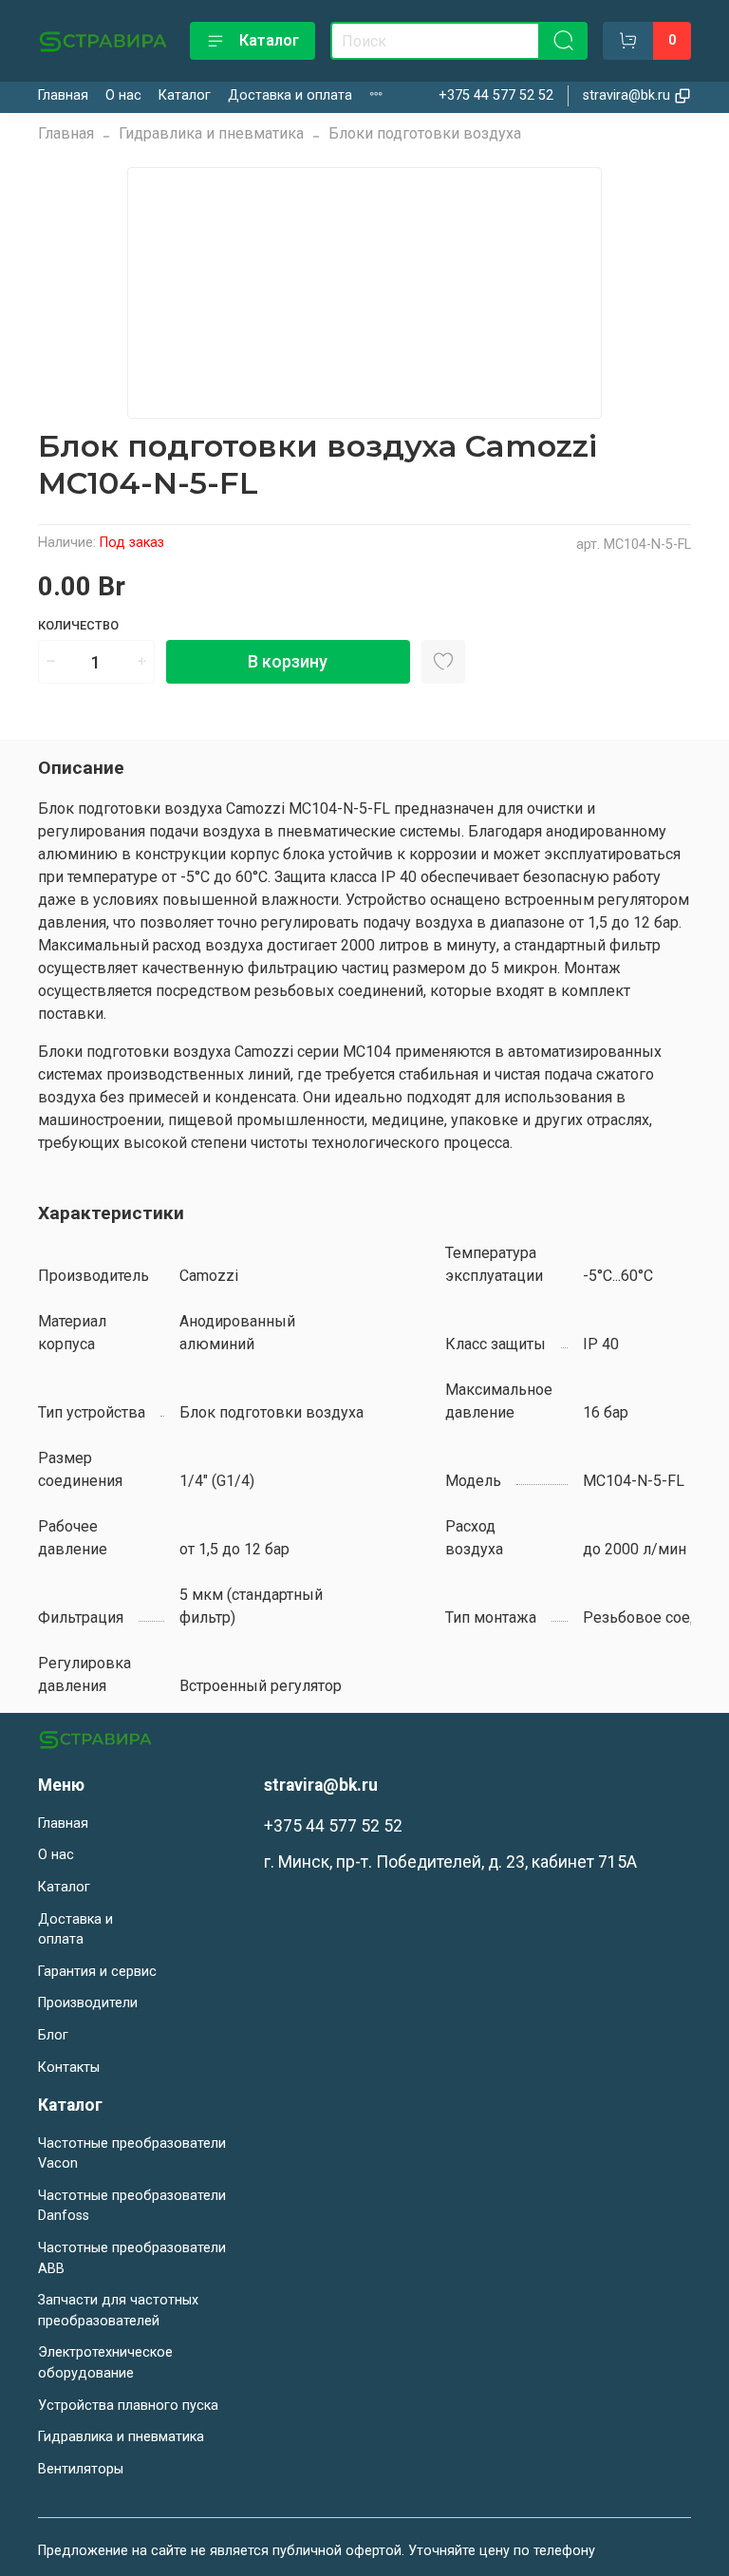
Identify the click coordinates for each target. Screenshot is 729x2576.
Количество (78, 625)
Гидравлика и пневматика (211, 133)
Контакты (69, 2068)
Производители (88, 2003)
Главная (63, 95)
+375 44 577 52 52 (496, 95)
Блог (53, 2035)
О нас (123, 95)
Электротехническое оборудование (105, 2363)
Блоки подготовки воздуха (425, 133)
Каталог (269, 40)
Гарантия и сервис (97, 1972)
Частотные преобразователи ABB (132, 2258)
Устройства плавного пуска (128, 2406)
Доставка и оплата (290, 95)
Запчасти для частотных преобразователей (118, 2311)
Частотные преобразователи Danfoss (132, 2206)
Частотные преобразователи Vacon (132, 2154)
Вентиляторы (81, 2469)
